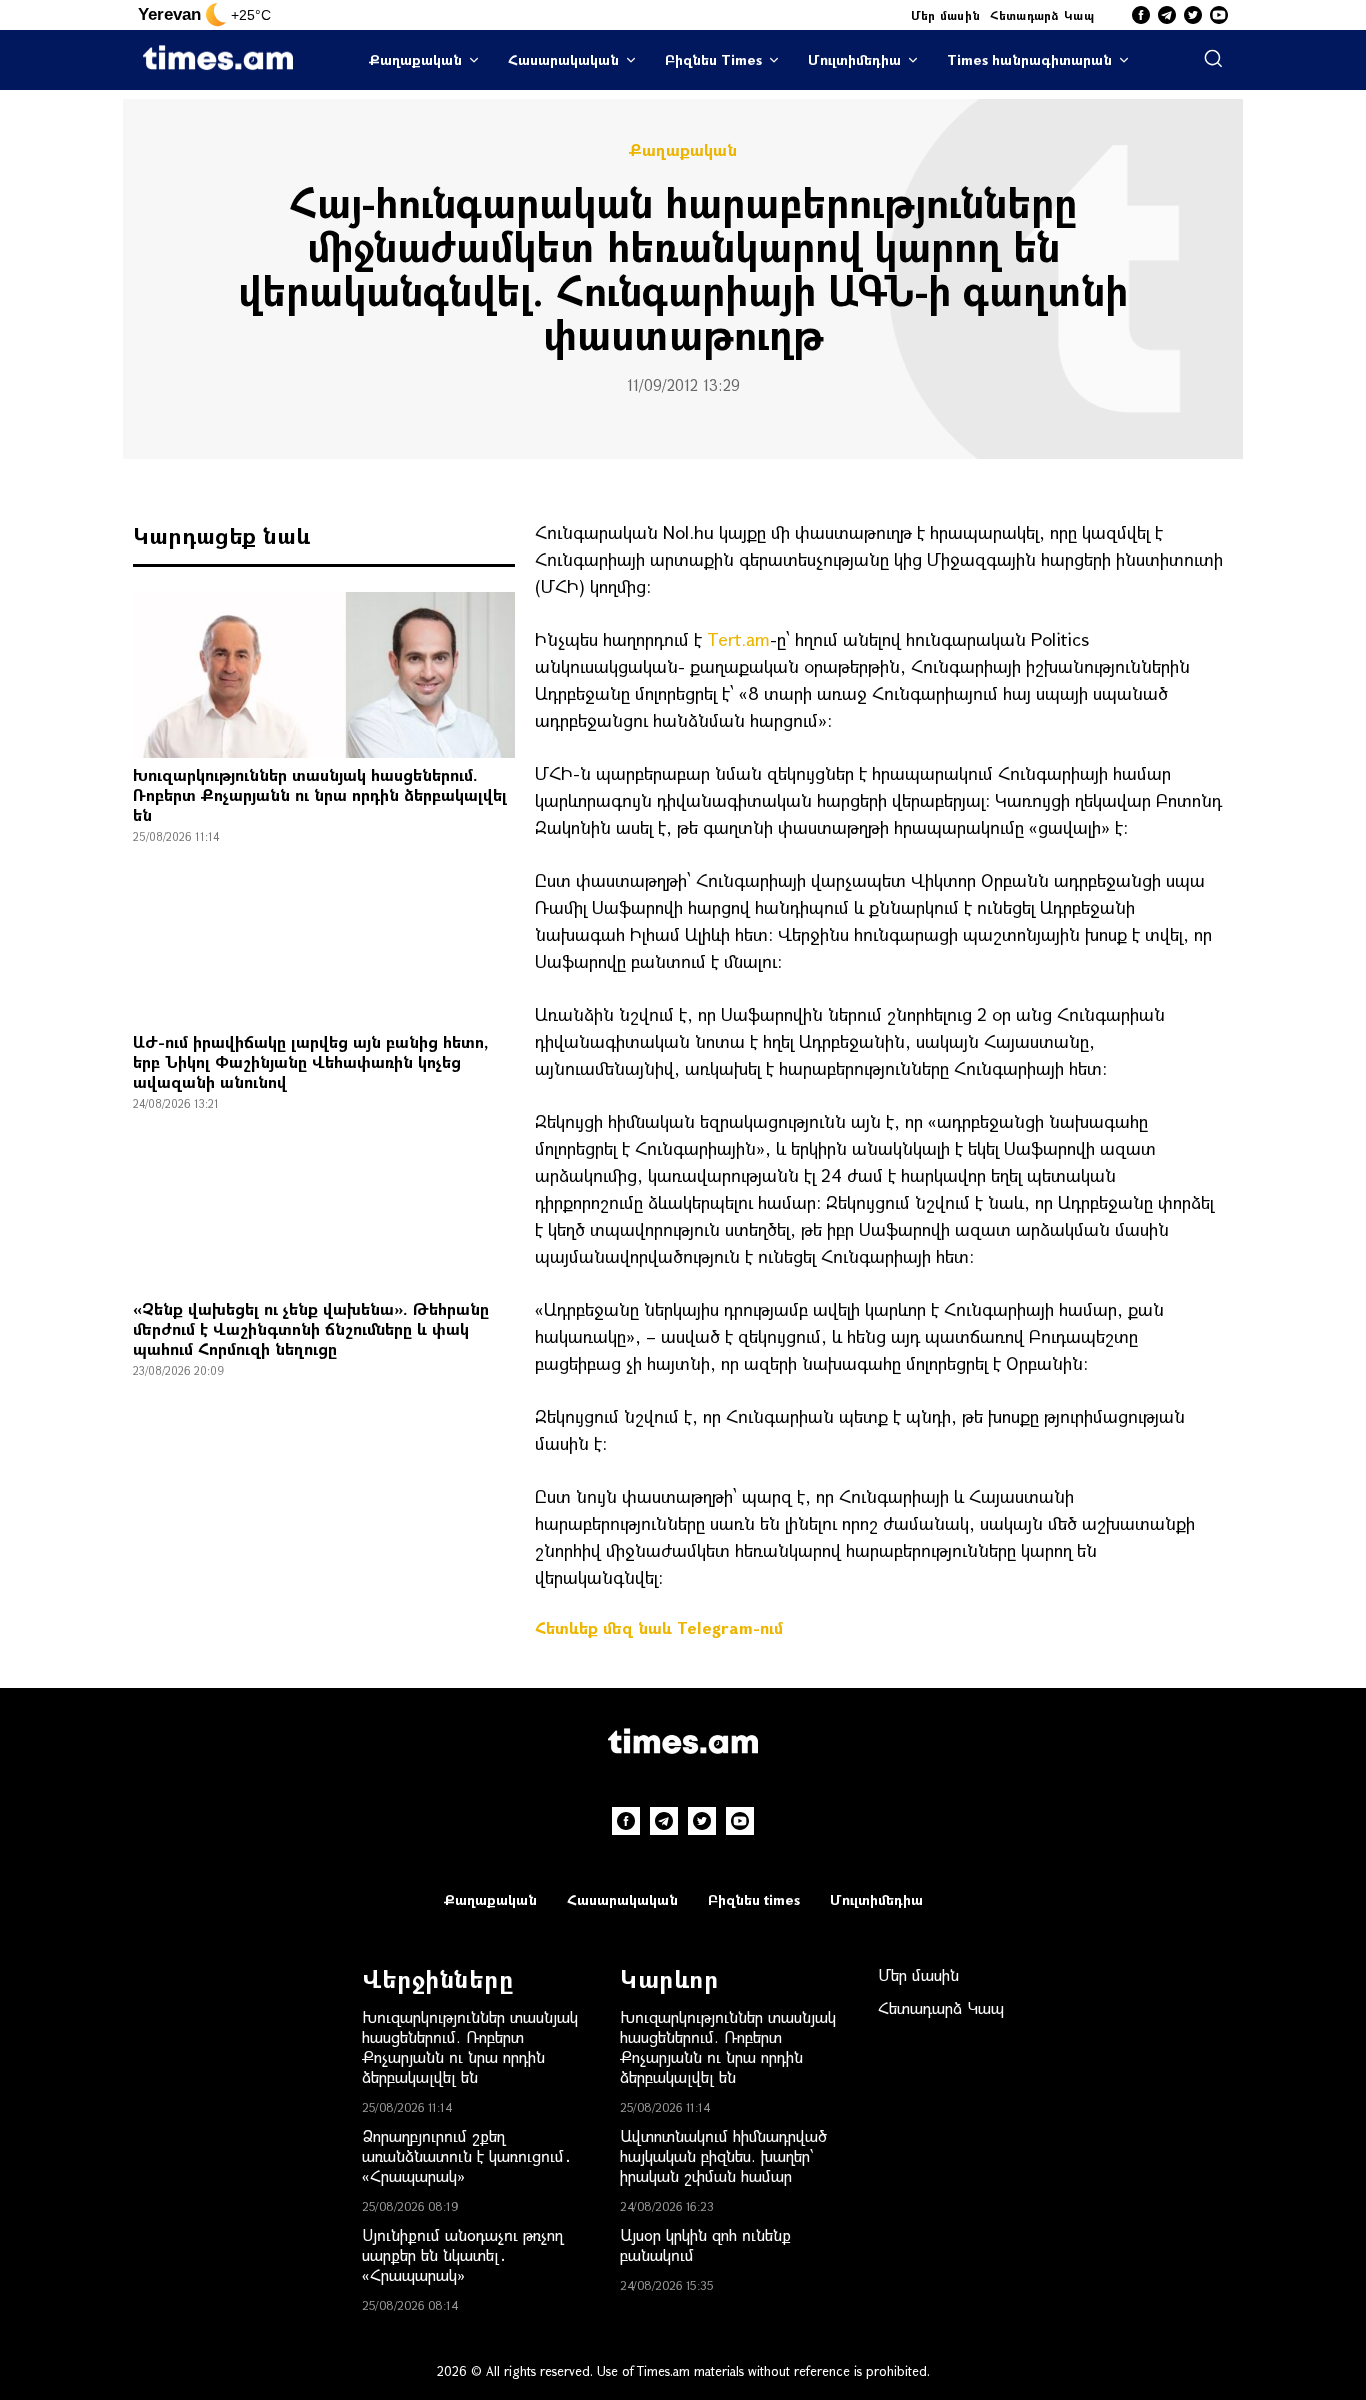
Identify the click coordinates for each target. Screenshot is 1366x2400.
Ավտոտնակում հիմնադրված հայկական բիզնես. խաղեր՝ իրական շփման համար (723, 2155)
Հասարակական (563, 59)
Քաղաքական (415, 59)
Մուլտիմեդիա (854, 59)
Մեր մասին (946, 15)
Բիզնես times (754, 1899)
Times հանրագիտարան (1029, 59)
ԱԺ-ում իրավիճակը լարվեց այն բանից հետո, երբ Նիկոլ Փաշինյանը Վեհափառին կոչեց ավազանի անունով (311, 1061)
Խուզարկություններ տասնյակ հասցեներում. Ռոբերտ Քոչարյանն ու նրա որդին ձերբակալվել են (320, 794)
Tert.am (738, 639)
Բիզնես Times (713, 59)
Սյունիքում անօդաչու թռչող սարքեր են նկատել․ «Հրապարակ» (462, 2254)
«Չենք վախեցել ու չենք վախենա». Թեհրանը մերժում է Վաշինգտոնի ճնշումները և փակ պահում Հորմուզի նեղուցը (311, 1328)
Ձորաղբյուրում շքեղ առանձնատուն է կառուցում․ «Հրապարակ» (467, 2155)
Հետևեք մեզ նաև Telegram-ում (659, 1627)
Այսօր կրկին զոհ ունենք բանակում (705, 2244)
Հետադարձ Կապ (1042, 15)
